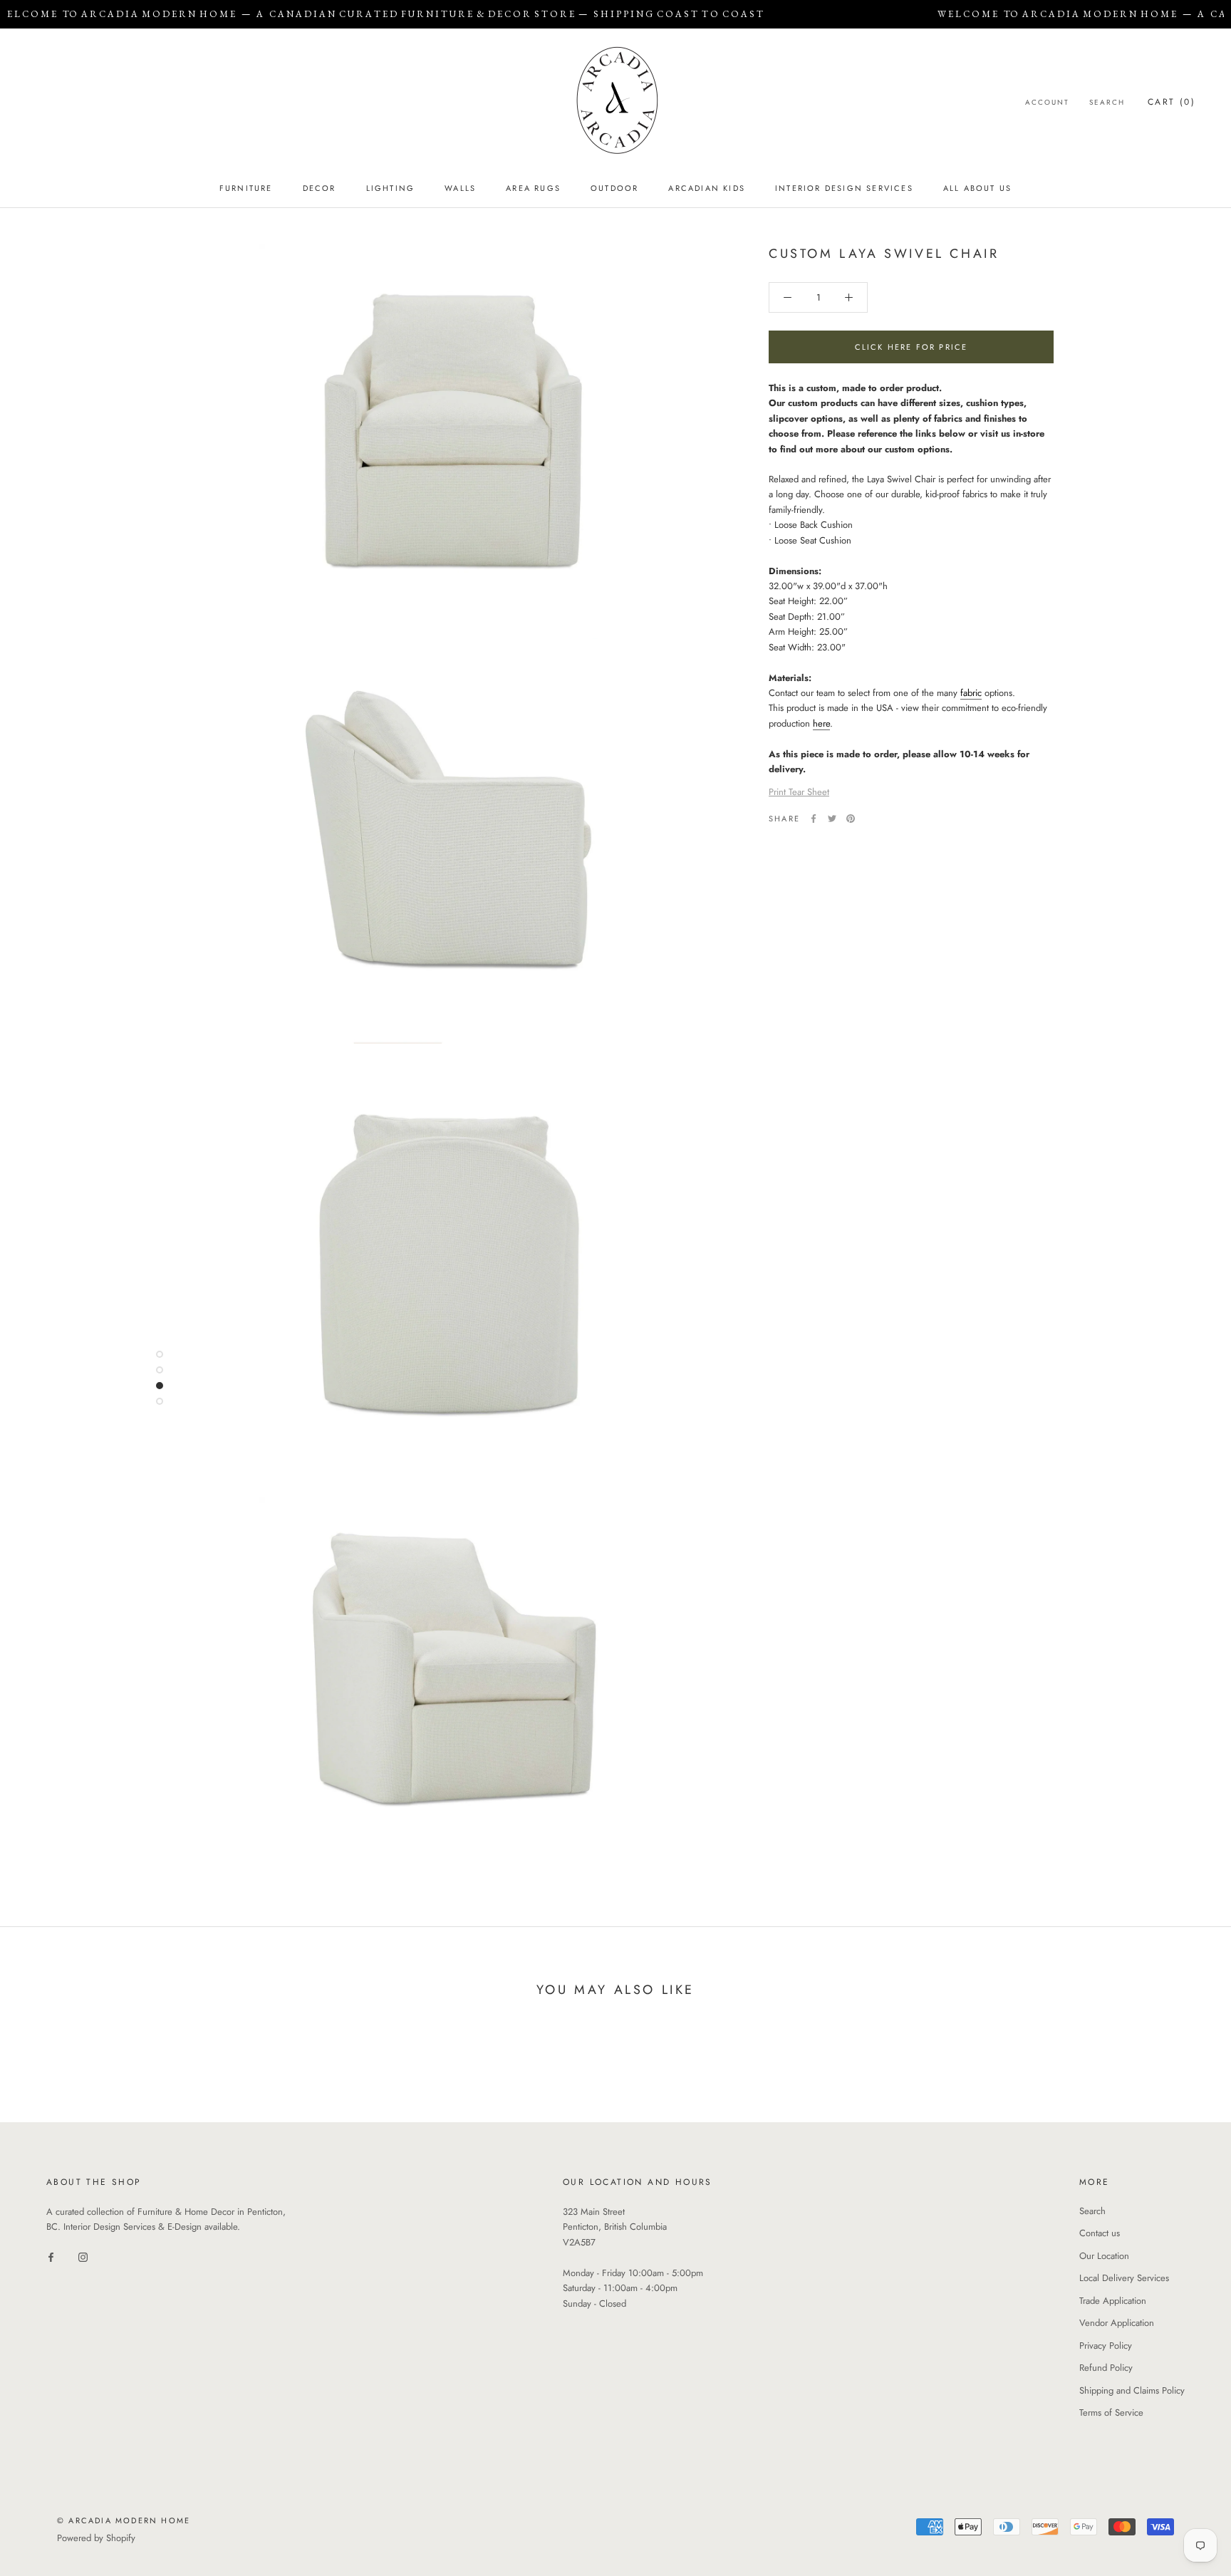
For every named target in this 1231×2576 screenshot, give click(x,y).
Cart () (1172, 102)
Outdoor (614, 188)
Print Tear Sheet (799, 792)
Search (1107, 102)
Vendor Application (1117, 2323)
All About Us (977, 188)
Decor (320, 188)
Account (1047, 102)
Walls (460, 188)
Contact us (1100, 2233)
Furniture (246, 188)
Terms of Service (1111, 2413)
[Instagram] (83, 2256)
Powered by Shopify (96, 2538)
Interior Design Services (844, 188)
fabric (971, 693)
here (821, 723)
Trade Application (1113, 2301)
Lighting (391, 188)
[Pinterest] (851, 819)
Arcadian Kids (707, 188)
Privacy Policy (1106, 2346)
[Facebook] (814, 819)
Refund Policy (1106, 2368)
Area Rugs (533, 188)
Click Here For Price (911, 347)
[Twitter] (832, 819)
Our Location (1104, 2256)
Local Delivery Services (1124, 2278)
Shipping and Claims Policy (1132, 2390)
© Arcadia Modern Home (124, 2520)
